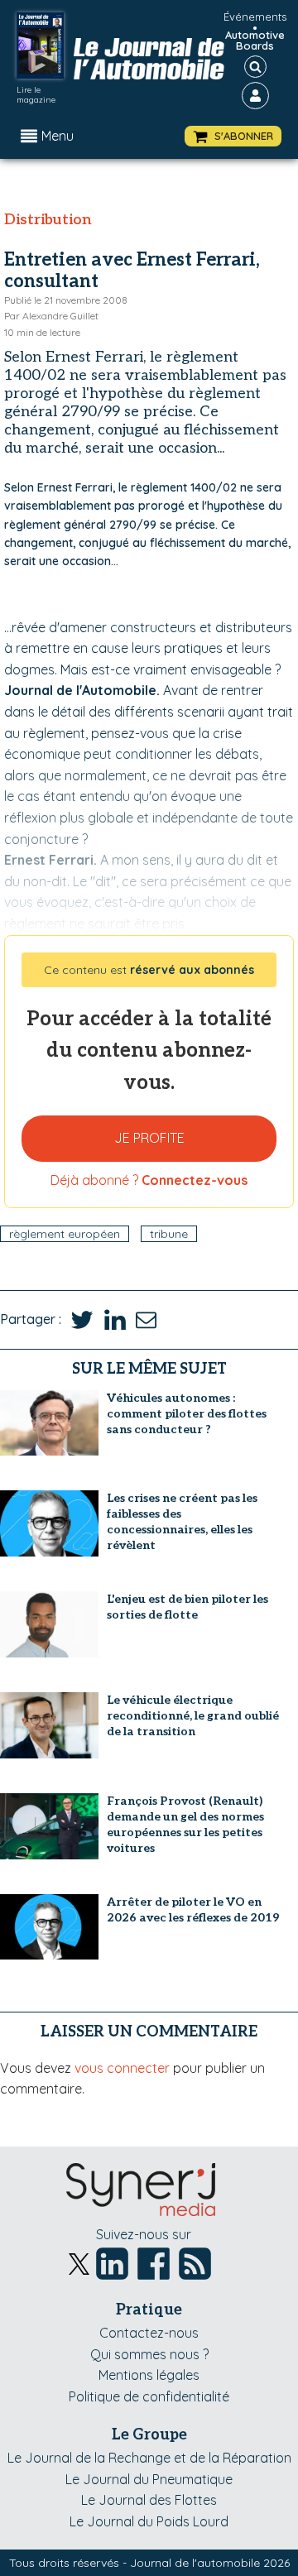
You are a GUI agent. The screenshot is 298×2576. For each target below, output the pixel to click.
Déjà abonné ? (149, 1180)
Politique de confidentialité (149, 2396)
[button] (233, 136)
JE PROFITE (149, 1138)
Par (51, 316)
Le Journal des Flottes (149, 2500)
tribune (169, 1234)
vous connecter (122, 2068)
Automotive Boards (255, 41)
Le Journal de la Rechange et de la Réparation (149, 2458)
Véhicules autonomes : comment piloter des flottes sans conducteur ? (187, 1414)
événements (255, 17)
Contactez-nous (149, 2333)
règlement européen (65, 1234)
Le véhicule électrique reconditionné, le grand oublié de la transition (193, 1716)
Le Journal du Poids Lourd (149, 2521)
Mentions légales (149, 2375)
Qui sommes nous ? (149, 2354)
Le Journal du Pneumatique (149, 2479)
